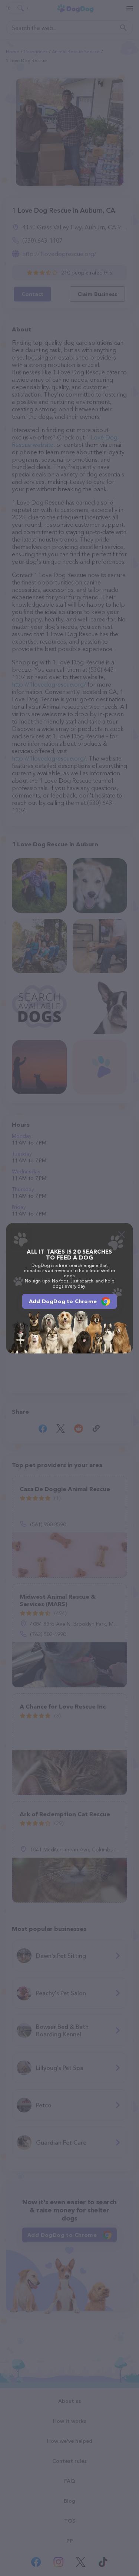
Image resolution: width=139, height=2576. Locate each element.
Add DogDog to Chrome (63, 1301)
